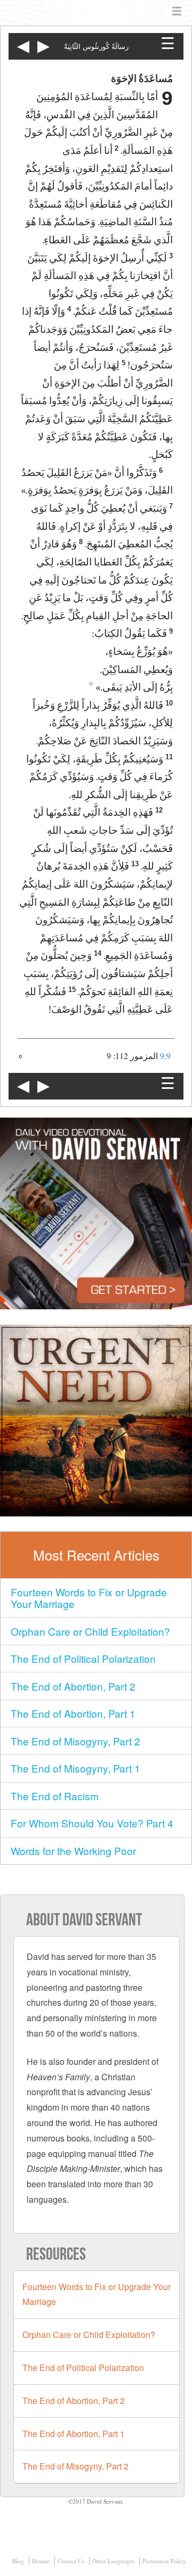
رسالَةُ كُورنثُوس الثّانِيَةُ (96, 47)
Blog (18, 2561)
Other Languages (113, 2561)
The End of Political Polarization (83, 1658)
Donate (41, 2561)
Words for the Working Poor (73, 1851)
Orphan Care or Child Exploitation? (90, 1631)
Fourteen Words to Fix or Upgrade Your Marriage (89, 1598)
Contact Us (71, 2561)
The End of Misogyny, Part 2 (75, 1741)
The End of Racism (55, 1796)
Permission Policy (164, 2561)
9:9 (165, 1056)
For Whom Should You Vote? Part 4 (92, 1823)
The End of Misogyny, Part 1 (75, 1768)
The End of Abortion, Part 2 (73, 1686)
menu (177, 12)
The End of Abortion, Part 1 (73, 1713)
